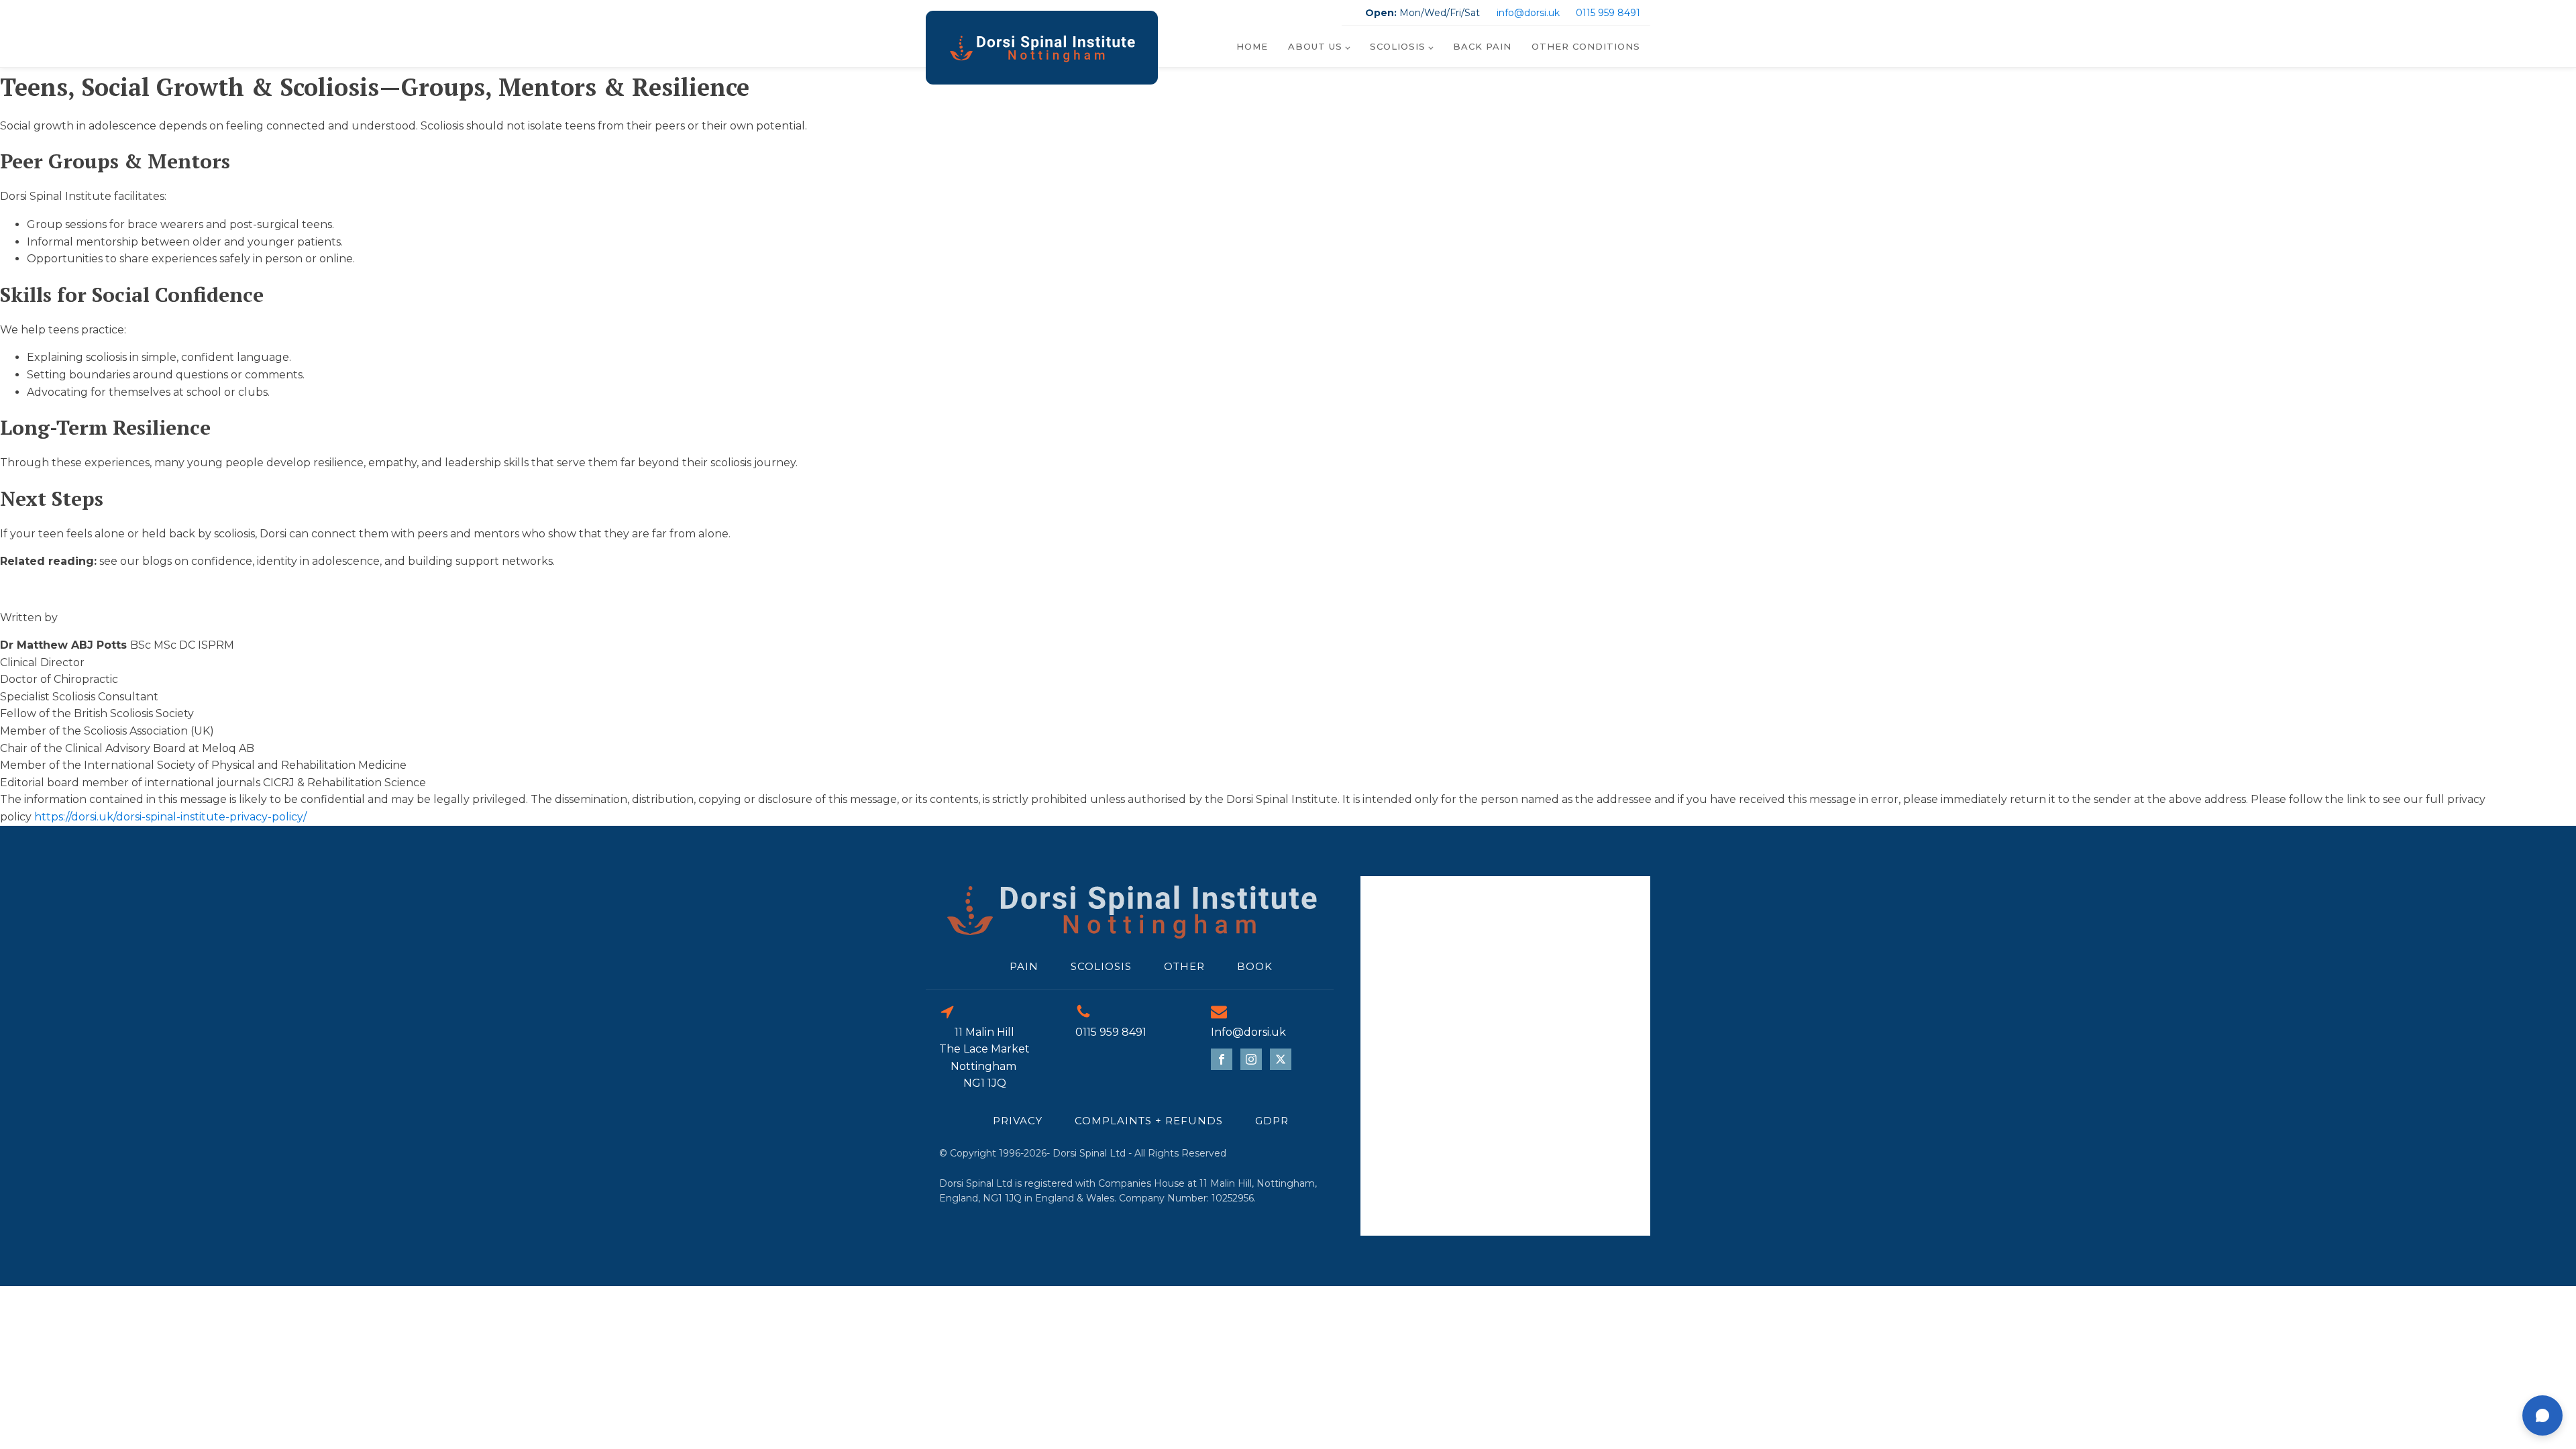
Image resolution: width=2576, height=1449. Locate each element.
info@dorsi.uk (1528, 13)
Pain (1024, 966)
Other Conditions (1586, 46)
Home (1252, 46)
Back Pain (1482, 46)
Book (1255, 966)
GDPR (1272, 1121)
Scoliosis (1398, 46)
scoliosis (1101, 966)
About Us (1315, 46)
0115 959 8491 (1608, 13)
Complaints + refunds (1149, 1121)
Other (1184, 966)
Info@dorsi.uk (1248, 1032)
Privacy (1018, 1121)
